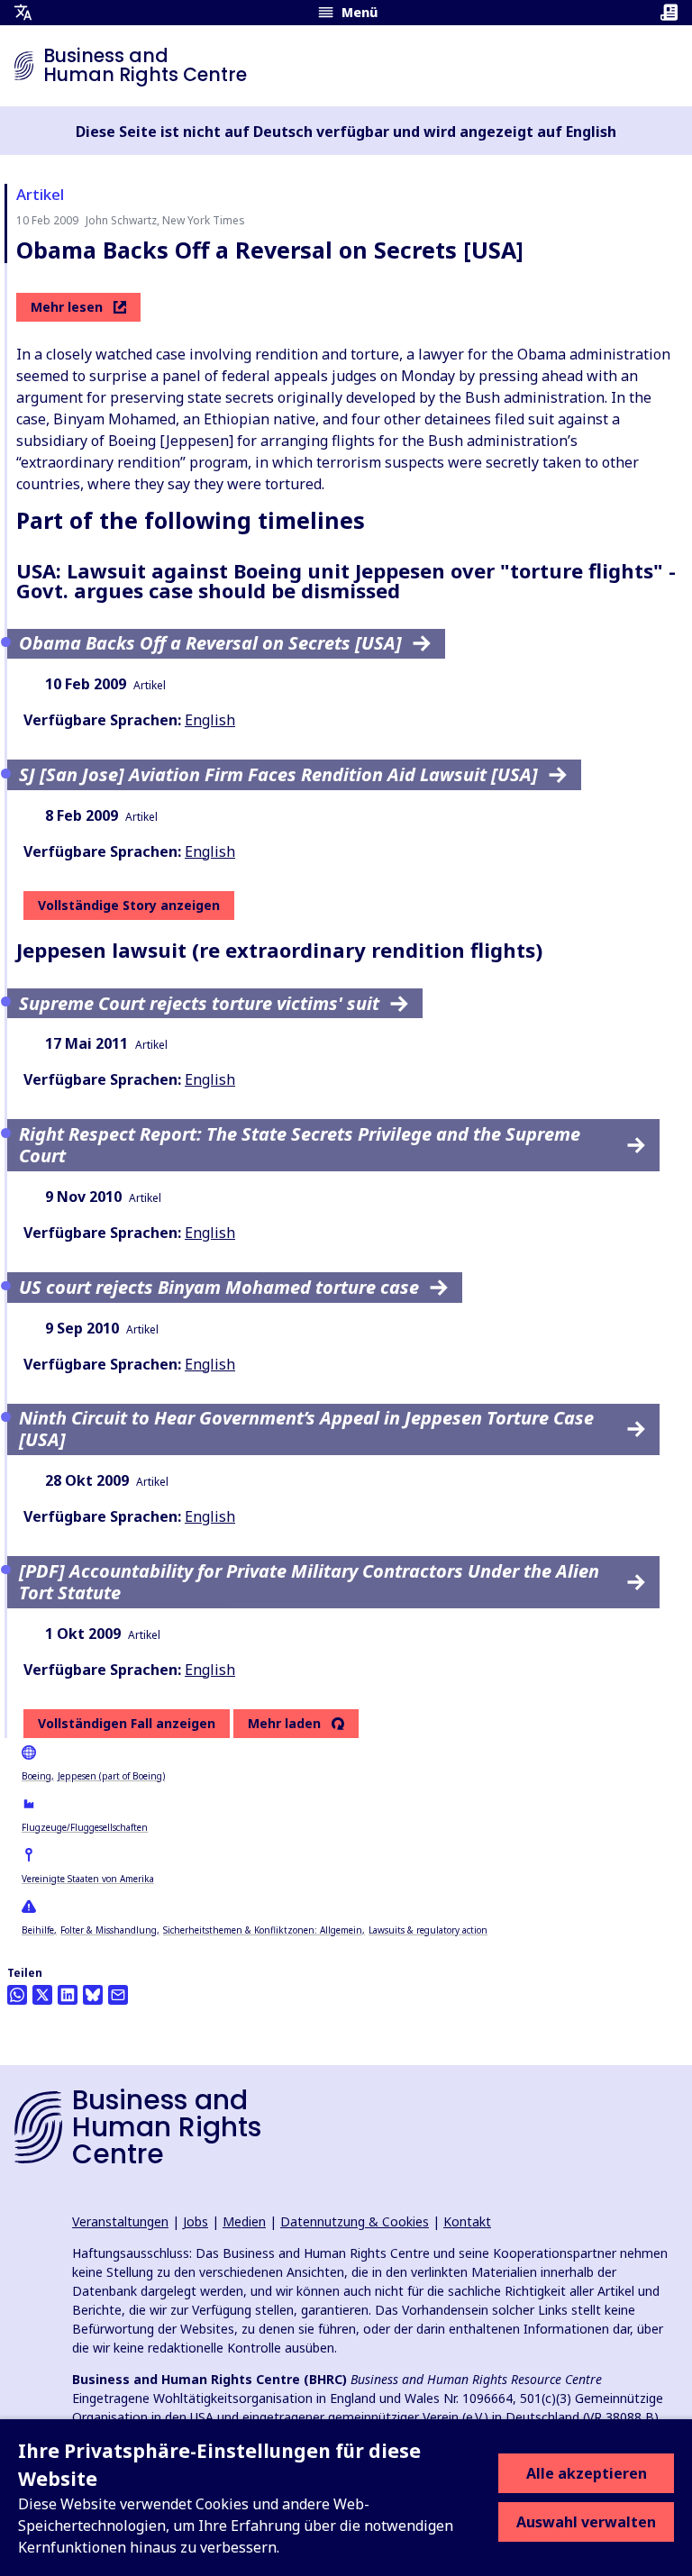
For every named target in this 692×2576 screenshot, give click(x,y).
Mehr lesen (67, 307)
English (210, 720)
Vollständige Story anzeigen (129, 905)
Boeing (36, 1776)
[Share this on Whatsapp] (17, 1995)
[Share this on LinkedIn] (68, 1995)
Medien (244, 2221)
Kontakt (467, 2221)
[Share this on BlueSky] (93, 1995)
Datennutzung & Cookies (355, 2221)
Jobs (196, 2221)
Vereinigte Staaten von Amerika (88, 1879)
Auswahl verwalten (586, 2522)
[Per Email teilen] (118, 1995)
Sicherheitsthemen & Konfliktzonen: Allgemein (263, 1930)
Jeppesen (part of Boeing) (111, 1776)
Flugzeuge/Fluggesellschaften (85, 1827)
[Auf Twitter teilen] (42, 1995)
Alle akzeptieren (587, 2473)
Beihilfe (38, 1930)
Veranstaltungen (120, 2221)
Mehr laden (284, 1724)
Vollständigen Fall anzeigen (127, 1723)
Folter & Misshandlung (109, 1930)
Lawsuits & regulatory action (428, 1930)
